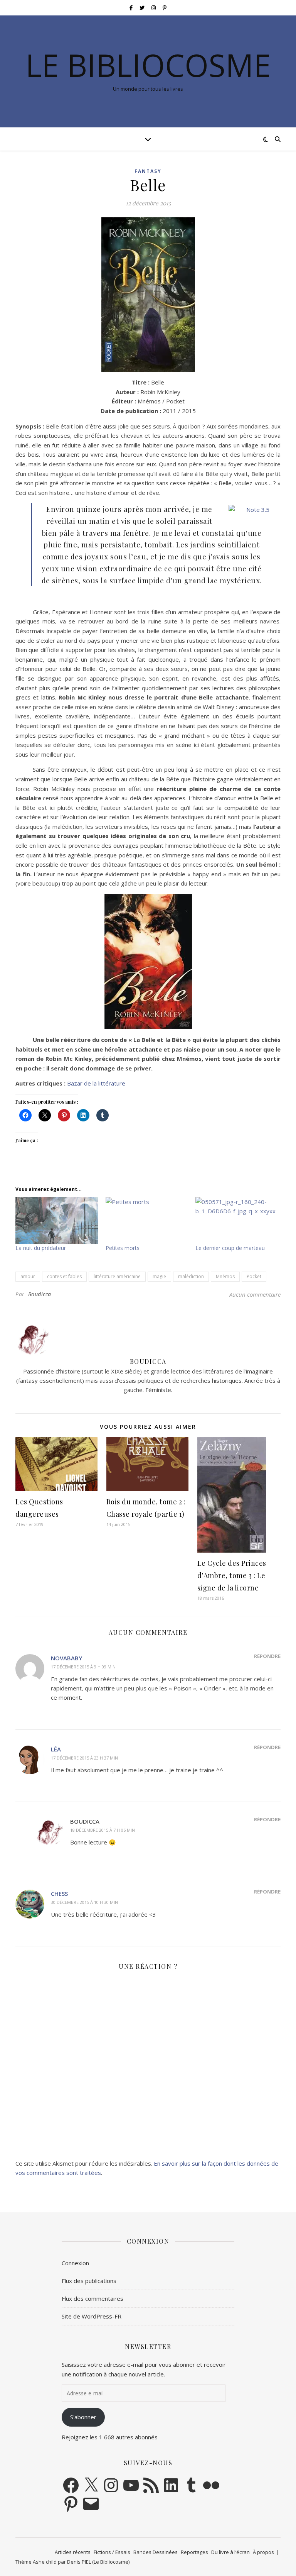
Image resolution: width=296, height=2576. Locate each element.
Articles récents (73, 2552)
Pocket (254, 1276)
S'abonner (83, 2417)
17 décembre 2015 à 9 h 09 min (83, 1667)
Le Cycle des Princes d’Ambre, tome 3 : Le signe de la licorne (232, 1575)
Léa (56, 1749)
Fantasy (148, 171)
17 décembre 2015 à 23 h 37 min (84, 1758)
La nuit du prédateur (41, 1248)
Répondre (267, 1656)
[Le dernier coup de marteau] (237, 1221)
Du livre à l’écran (230, 2552)
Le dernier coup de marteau (230, 1248)
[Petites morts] (147, 1221)
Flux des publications (89, 2281)
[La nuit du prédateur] (57, 1221)
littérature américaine (117, 1276)
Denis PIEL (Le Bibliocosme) (98, 2562)
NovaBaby (66, 1658)
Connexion (75, 2263)
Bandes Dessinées (156, 2552)
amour (28, 1276)
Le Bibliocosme (148, 65)
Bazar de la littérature (96, 1083)
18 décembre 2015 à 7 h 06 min (103, 1830)
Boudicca (40, 1294)
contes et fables (64, 1276)
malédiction (191, 1276)
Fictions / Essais (112, 2552)
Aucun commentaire (255, 1294)
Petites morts (123, 1248)
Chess (59, 1893)
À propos (263, 2552)
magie (159, 1276)
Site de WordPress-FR (92, 2316)
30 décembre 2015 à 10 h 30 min (84, 1902)
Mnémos (225, 1276)
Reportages (194, 2552)
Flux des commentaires (92, 2298)
